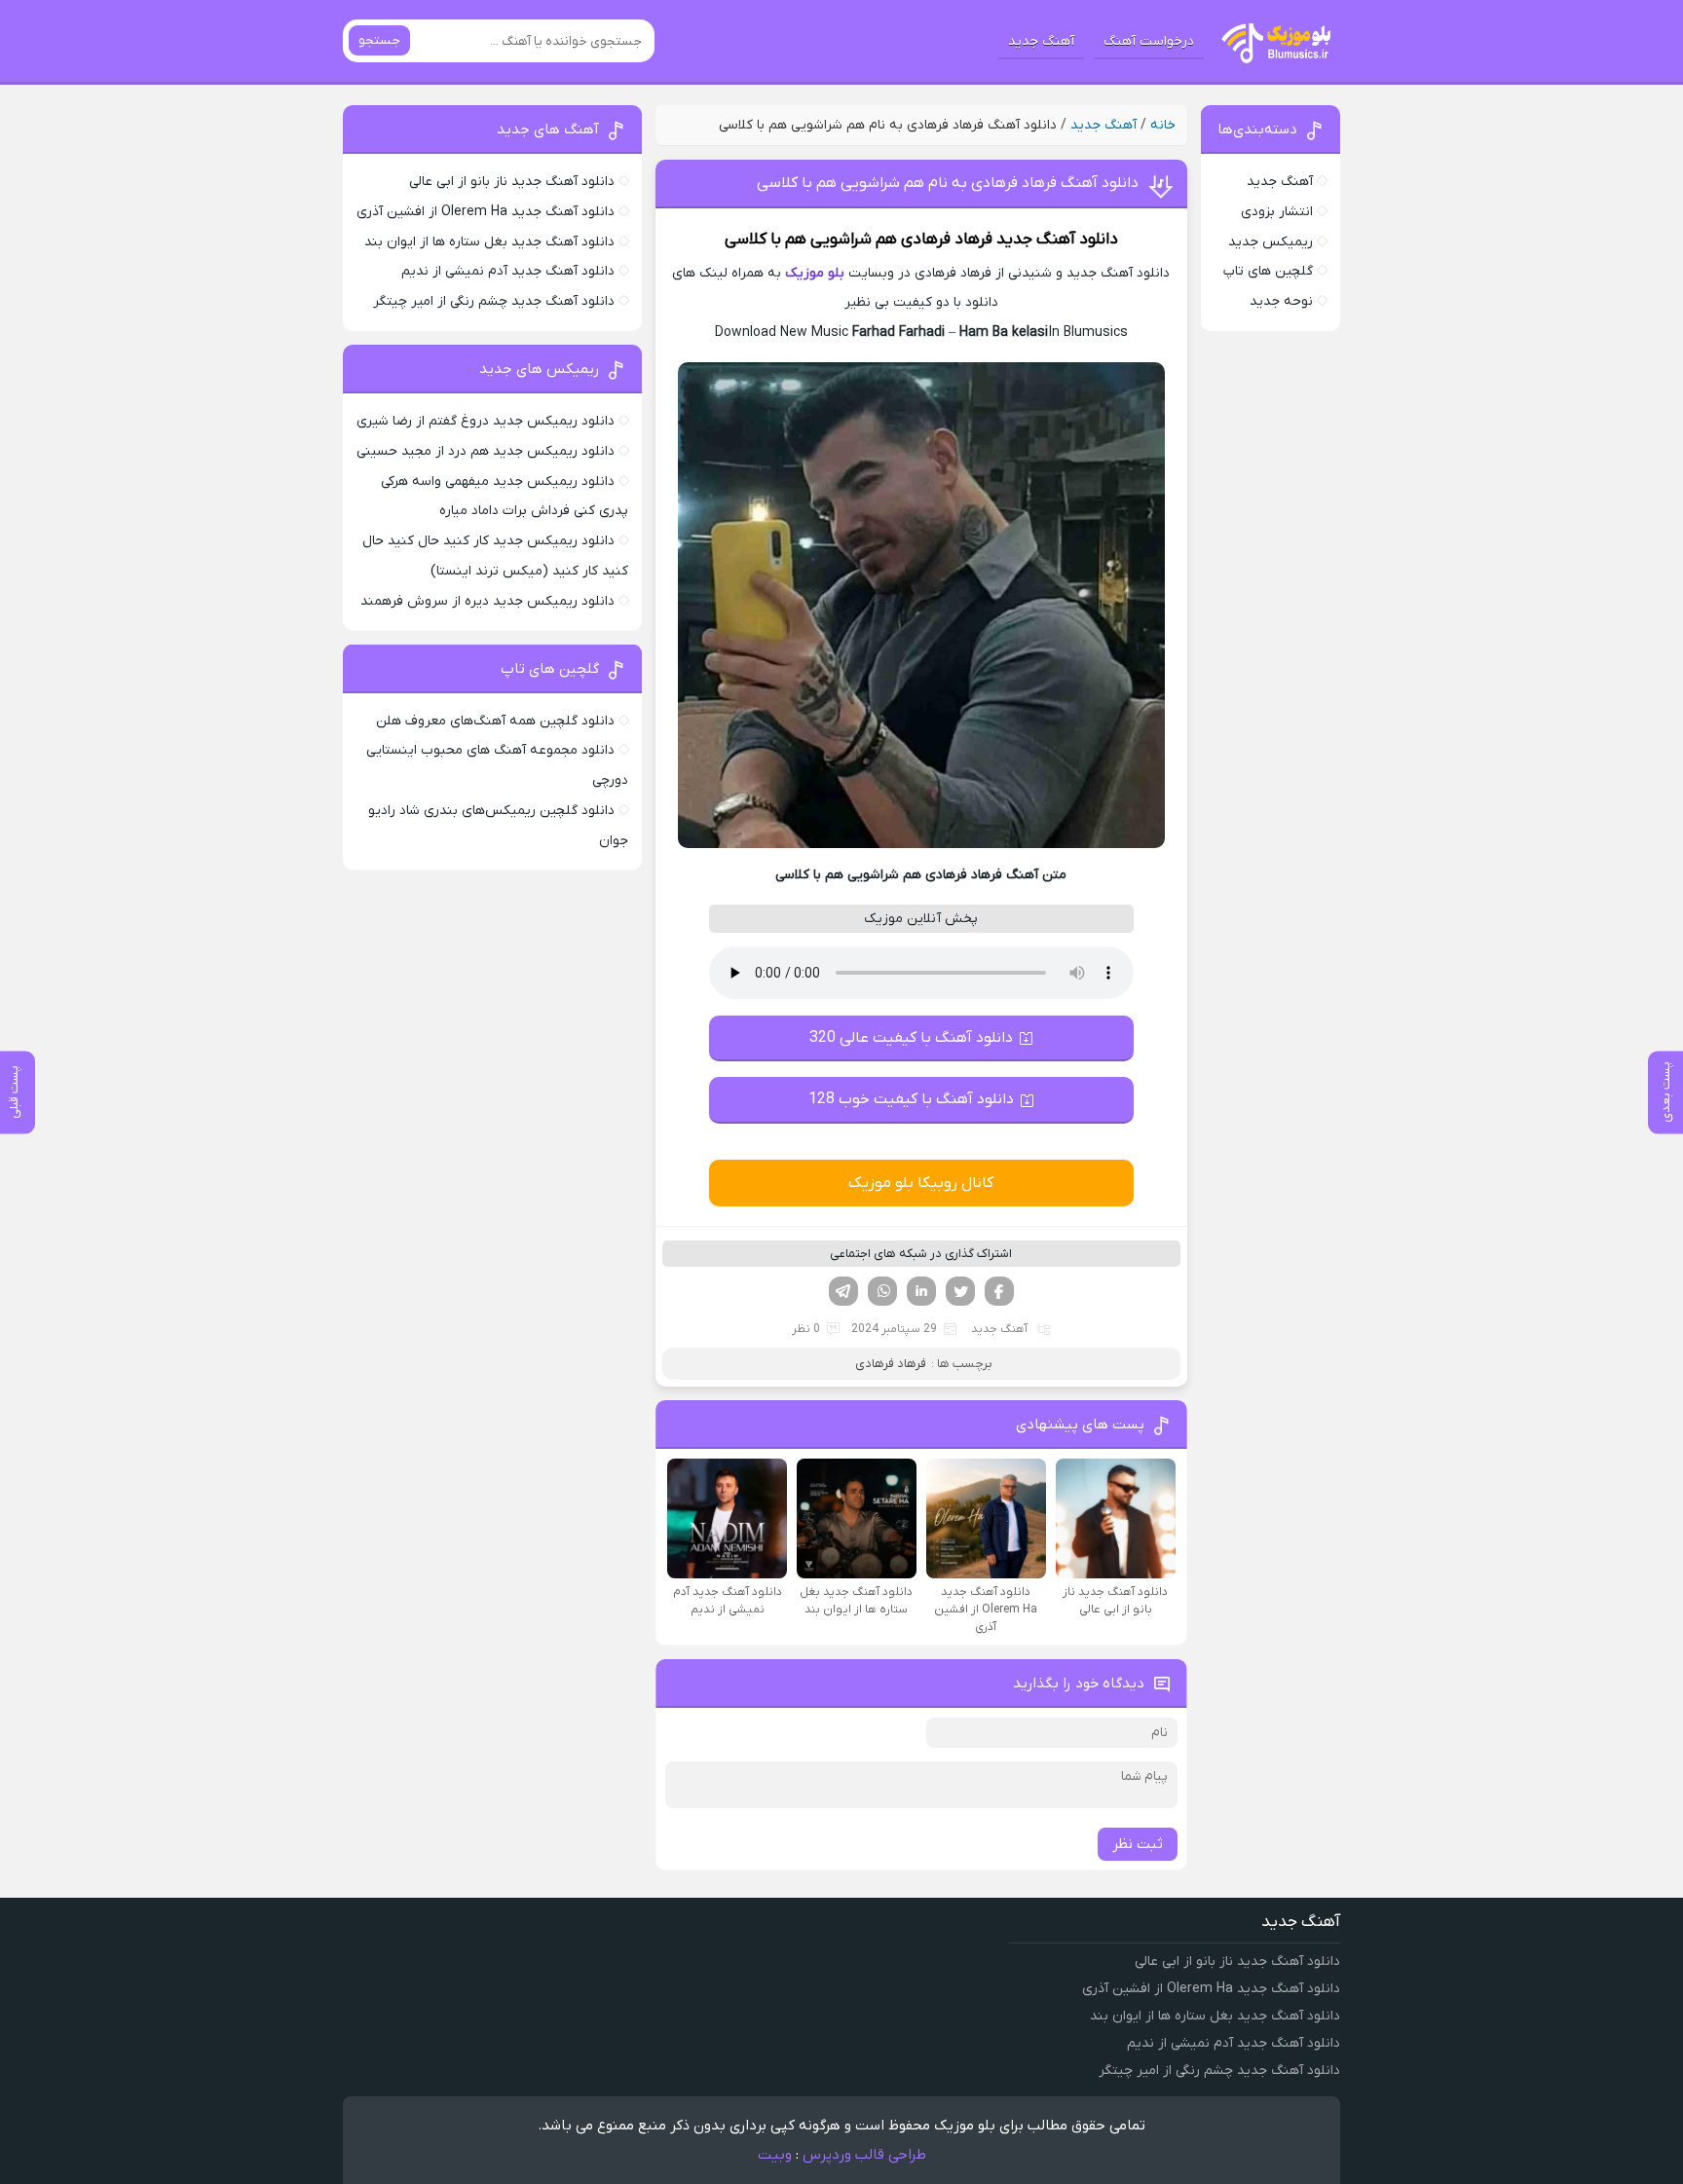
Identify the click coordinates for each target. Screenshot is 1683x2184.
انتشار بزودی (1277, 212)
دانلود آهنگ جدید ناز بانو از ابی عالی (512, 182)
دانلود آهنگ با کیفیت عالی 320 (911, 1038)
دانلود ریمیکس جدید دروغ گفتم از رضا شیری (486, 421)
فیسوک (999, 1291)
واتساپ (882, 1291)
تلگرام (843, 1291)
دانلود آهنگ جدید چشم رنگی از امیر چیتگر (494, 301)
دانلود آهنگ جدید (1057, 240)
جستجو (379, 40)
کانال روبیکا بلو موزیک (921, 1183)
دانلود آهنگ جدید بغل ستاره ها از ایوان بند (489, 242)
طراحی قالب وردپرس (864, 2155)
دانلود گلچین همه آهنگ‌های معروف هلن (495, 721)
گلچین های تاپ (1268, 271)
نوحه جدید (1281, 301)
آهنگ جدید (1041, 41)
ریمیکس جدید (1271, 242)
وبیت (775, 2155)
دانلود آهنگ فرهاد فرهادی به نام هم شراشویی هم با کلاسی (948, 183)
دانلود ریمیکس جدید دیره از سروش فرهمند (487, 601)
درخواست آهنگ (1149, 41)
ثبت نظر (1138, 1844)
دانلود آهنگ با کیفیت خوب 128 (911, 1099)
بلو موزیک (815, 273)
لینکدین (921, 1291)
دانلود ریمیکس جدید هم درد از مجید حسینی (486, 451)
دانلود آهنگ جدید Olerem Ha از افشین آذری (486, 212)
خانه (1163, 125)
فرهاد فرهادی (947, 240)
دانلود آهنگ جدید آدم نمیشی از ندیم (508, 271)
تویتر (960, 1291)
